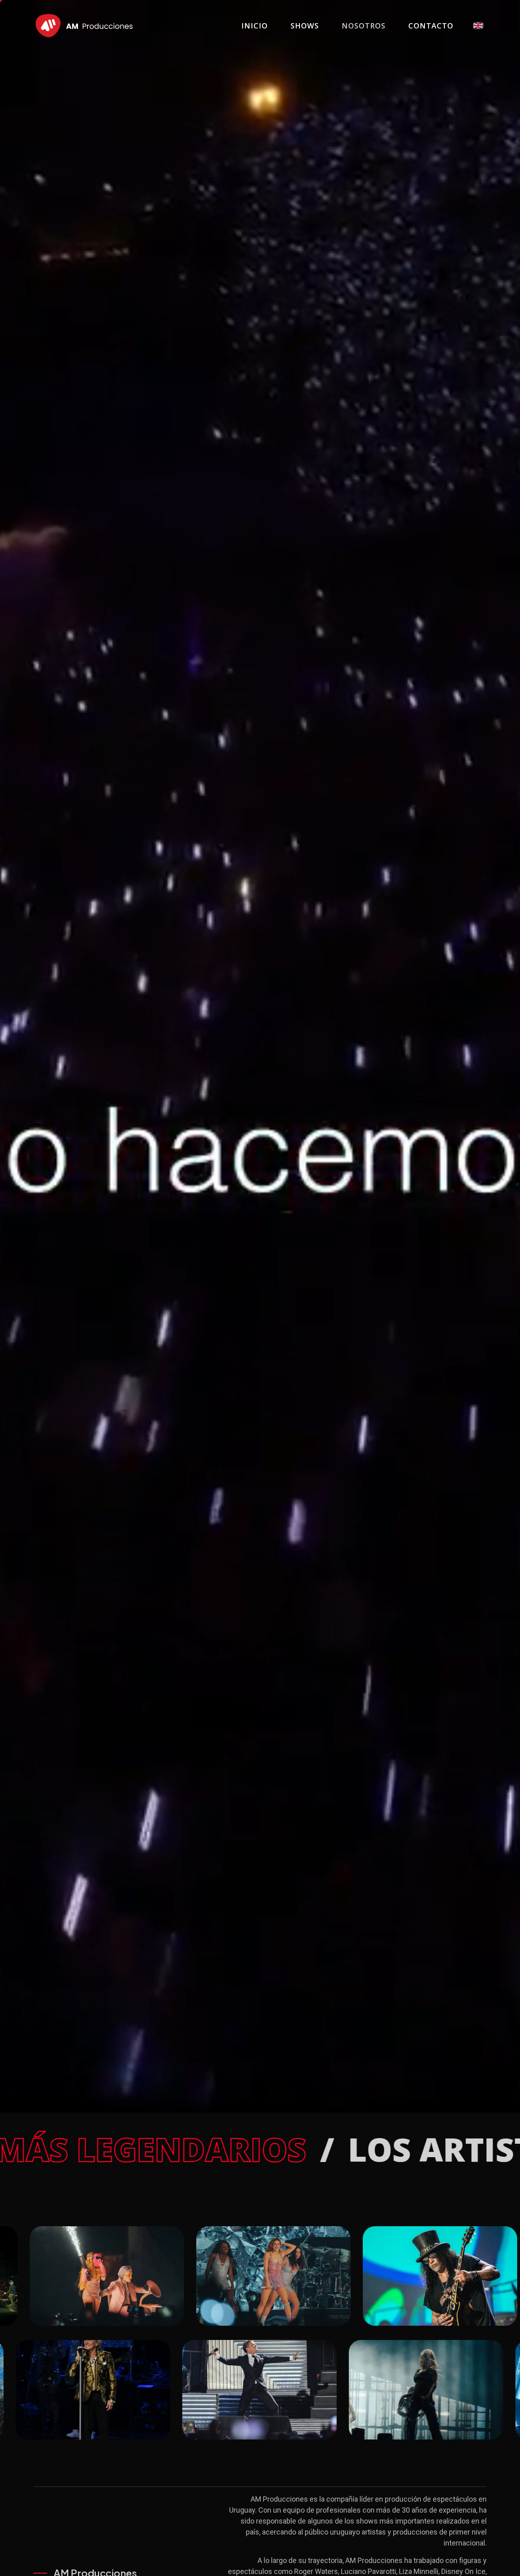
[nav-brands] (84, 26)
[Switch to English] (478, 26)
